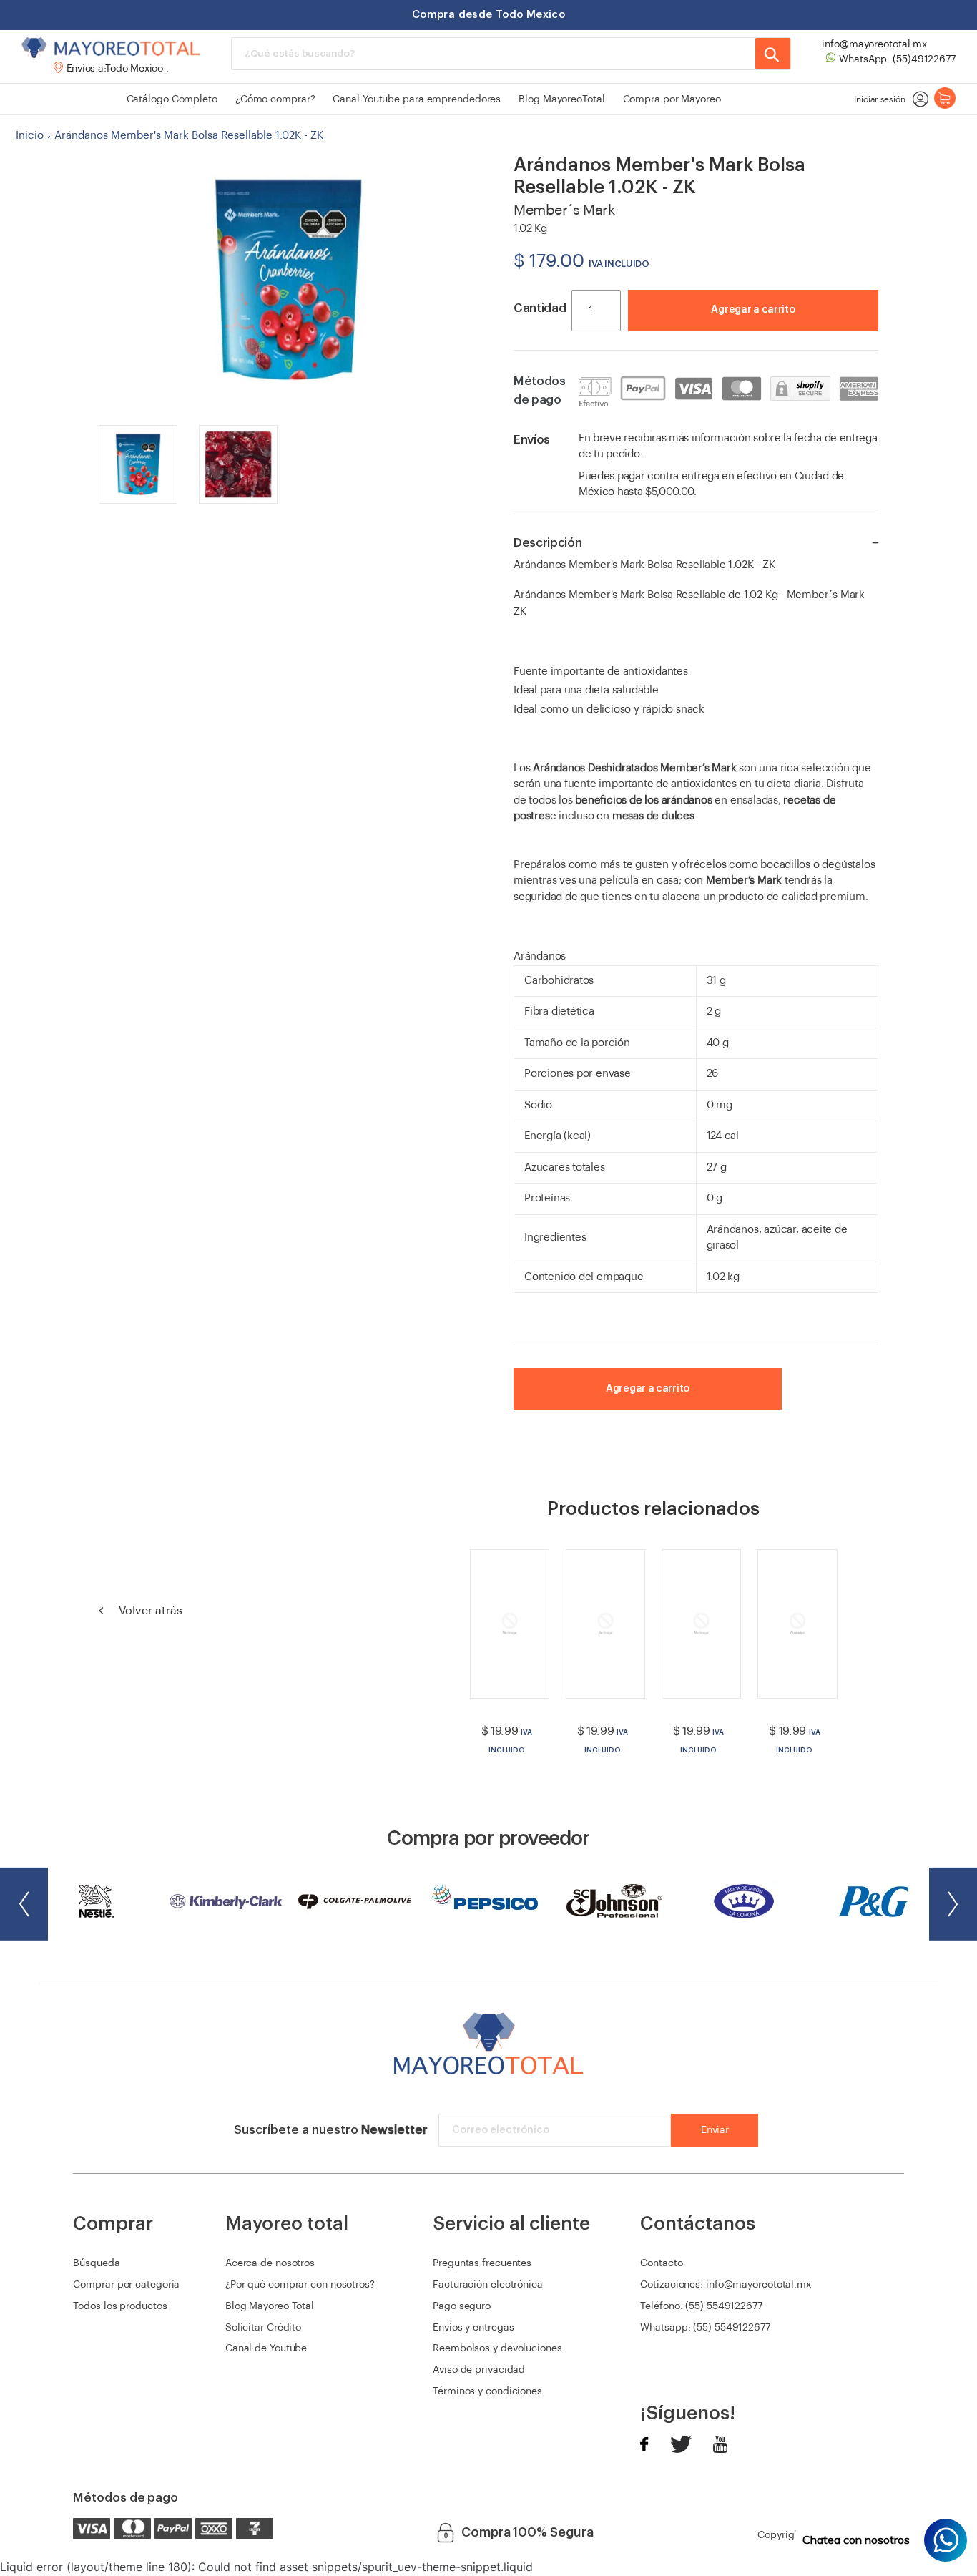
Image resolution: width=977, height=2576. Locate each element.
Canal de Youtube (266, 2348)
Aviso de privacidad (479, 2370)
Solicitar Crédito (263, 2328)
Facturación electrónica (488, 2285)
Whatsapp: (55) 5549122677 (705, 2328)
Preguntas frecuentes (482, 2263)
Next (953, 1904)
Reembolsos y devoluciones (497, 2348)
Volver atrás (149, 1611)
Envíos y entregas (473, 2328)
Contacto (661, 2263)
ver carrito (818, 330)
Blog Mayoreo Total (270, 2306)
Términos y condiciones (487, 2391)
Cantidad (540, 308)
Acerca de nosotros (270, 2263)
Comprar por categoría (126, 2285)
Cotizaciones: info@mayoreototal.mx (726, 2285)
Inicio (30, 136)
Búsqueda (96, 2263)
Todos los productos (120, 2306)
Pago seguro (462, 2306)
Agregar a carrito (753, 310)
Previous (24, 1904)
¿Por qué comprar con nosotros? (300, 2285)
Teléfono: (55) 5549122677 (701, 2306)
